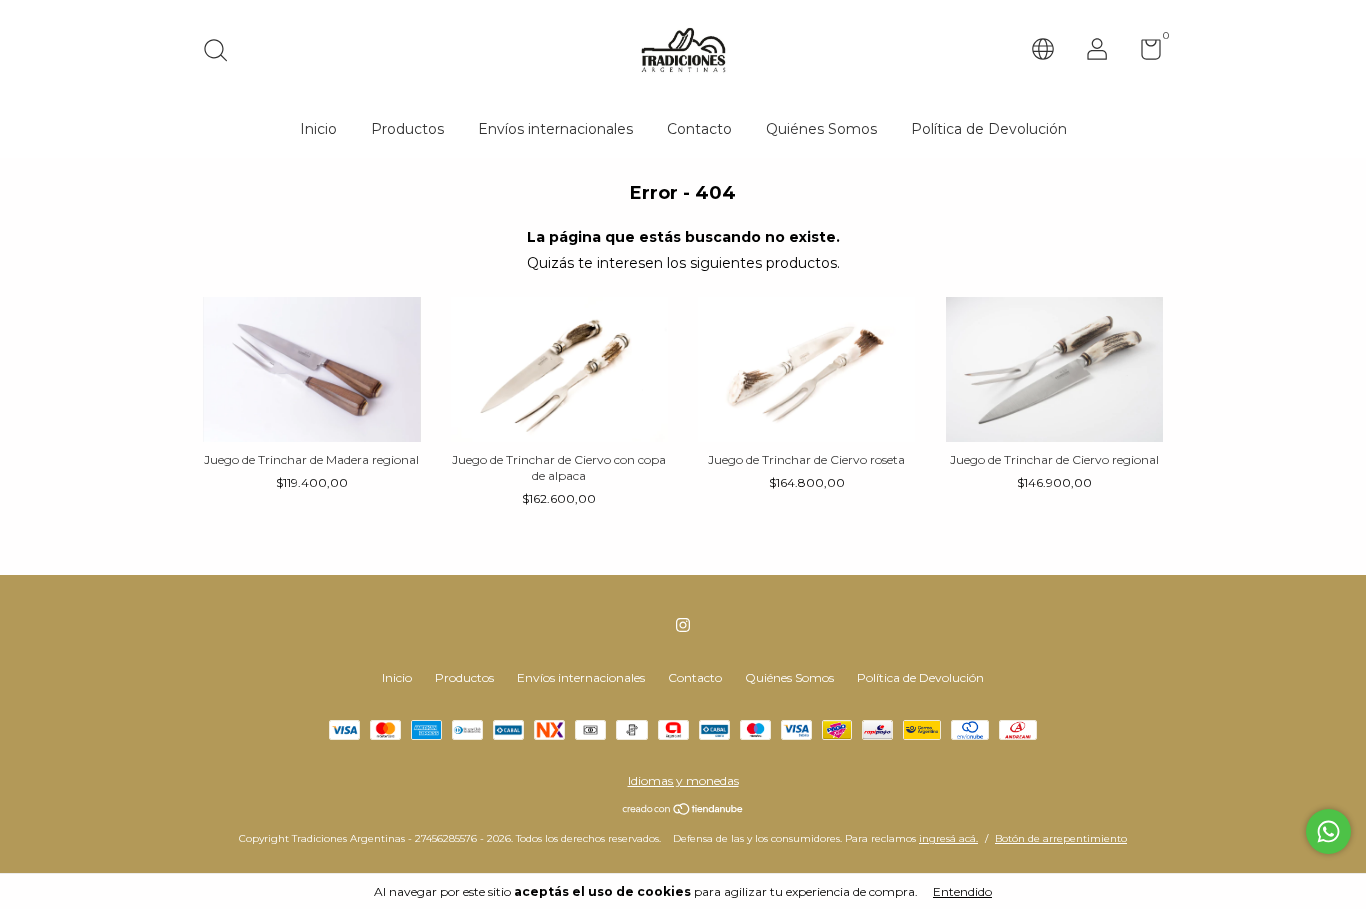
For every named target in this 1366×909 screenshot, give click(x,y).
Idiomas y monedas (683, 780)
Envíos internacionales (555, 129)
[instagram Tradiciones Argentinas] (683, 625)
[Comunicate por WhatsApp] (1328, 831)
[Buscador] (222, 52)
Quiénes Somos (821, 129)
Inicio (318, 129)
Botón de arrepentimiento (1061, 838)
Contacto (699, 129)
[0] (1143, 53)
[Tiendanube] (683, 811)
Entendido (962, 891)
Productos (407, 129)
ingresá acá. (948, 838)
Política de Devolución (989, 129)
